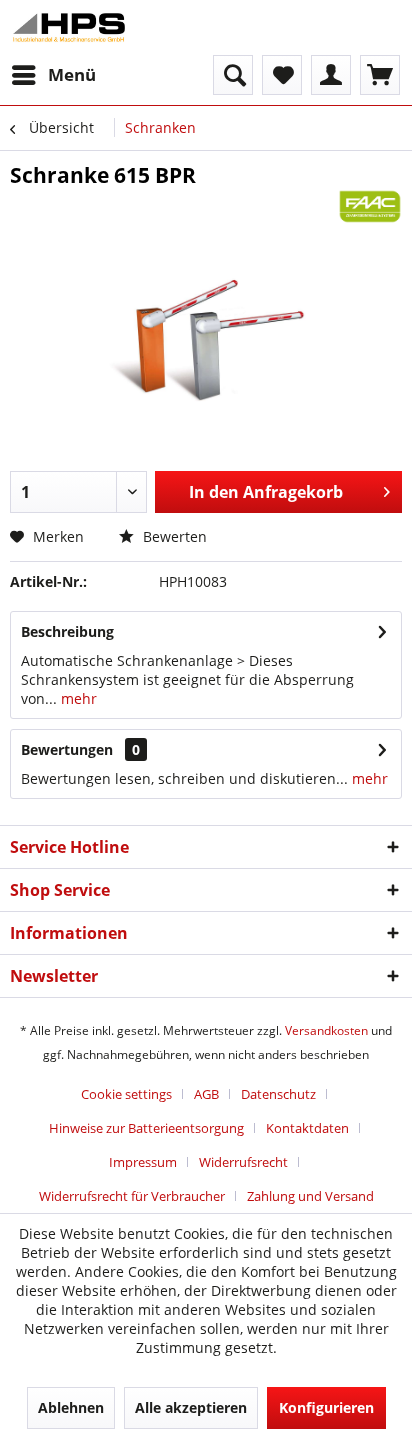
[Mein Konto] (331, 75)
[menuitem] (53, 75)
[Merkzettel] (282, 75)
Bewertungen (67, 749)
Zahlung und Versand (310, 1196)
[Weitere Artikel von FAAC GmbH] (370, 206)
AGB (206, 1094)
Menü (72, 74)
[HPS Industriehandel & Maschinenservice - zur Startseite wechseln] (69, 27)
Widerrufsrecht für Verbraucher (132, 1196)
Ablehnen (71, 1407)
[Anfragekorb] (380, 75)
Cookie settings (126, 1094)
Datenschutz (278, 1094)
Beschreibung (67, 631)
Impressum (143, 1162)
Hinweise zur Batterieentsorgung (146, 1128)
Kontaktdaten (307, 1128)
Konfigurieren (326, 1407)
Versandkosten (326, 1030)
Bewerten (173, 536)
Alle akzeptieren (191, 1407)
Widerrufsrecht (243, 1162)
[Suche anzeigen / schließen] (233, 75)
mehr (77, 698)
